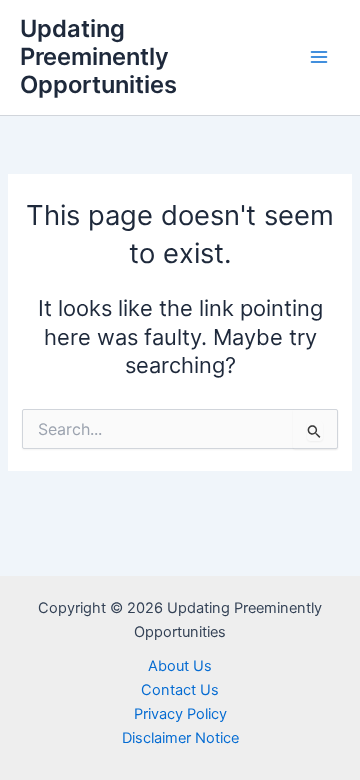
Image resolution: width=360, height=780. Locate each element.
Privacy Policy (180, 714)
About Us (180, 666)
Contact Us (180, 690)
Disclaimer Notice (180, 738)
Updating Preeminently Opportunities (98, 57)
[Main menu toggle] (319, 57)
